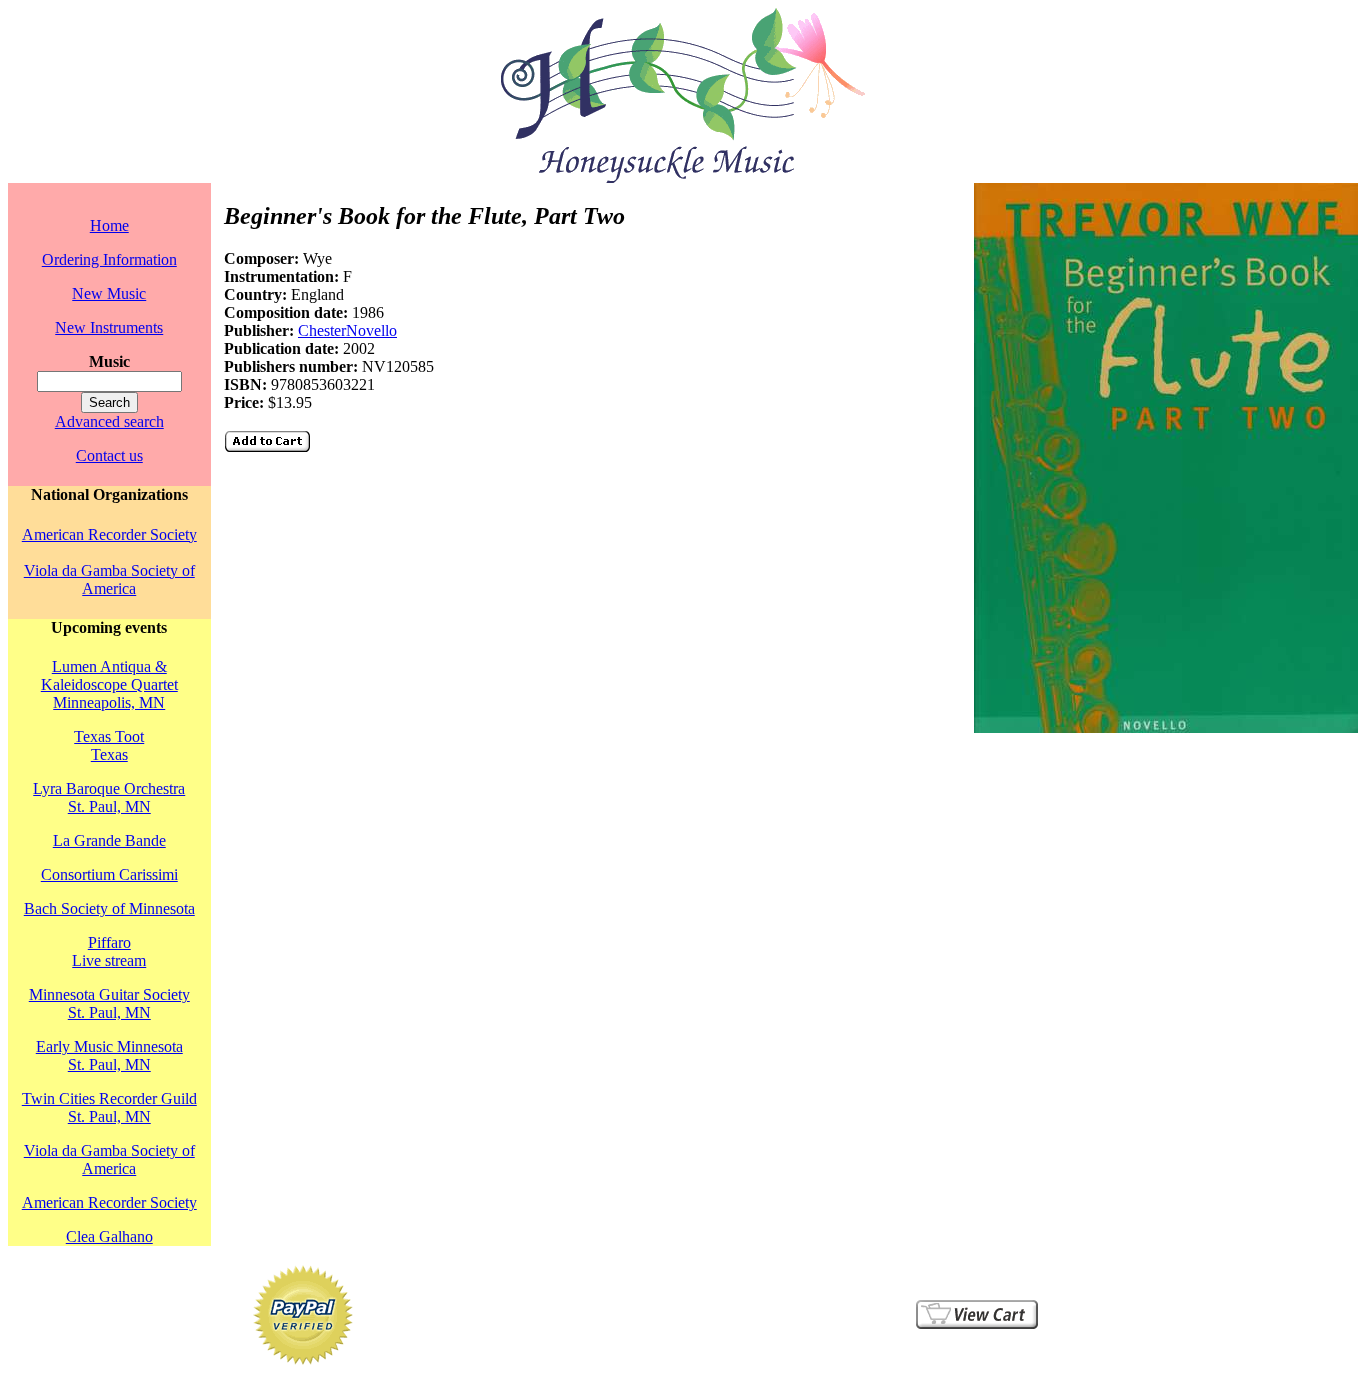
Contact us (109, 455)
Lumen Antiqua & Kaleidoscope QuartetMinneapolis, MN (109, 684)
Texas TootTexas (109, 745)
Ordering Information (109, 259)
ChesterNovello (347, 330)
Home (109, 225)
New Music (109, 293)
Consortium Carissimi (109, 874)
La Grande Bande (109, 840)
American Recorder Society (109, 534)
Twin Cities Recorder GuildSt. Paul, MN (109, 1107)
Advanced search (109, 421)
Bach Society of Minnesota (109, 908)
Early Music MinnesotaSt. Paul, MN (109, 1055)
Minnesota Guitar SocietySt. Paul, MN (109, 1003)
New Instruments (109, 327)
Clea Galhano (109, 1236)
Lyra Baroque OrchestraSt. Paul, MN (109, 797)
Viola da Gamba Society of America (109, 579)
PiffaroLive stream (109, 951)
